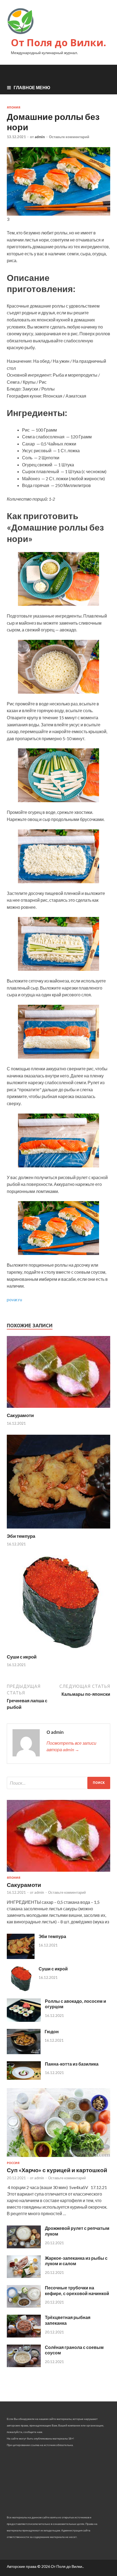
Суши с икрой (22, 1657)
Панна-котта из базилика (72, 2064)
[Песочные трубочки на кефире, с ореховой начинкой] (24, 2306)
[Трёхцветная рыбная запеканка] (24, 2336)
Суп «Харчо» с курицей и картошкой (57, 2170)
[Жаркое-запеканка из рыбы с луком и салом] (24, 2276)
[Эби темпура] (59, 1530)
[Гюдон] (24, 2052)
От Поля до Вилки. (59, 43)
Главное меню (32, 87)
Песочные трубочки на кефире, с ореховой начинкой (77, 2290)
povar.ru (14, 1299)
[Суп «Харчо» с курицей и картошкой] (59, 2158)
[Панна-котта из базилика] (24, 2078)
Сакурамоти (20, 1415)
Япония (14, 107)
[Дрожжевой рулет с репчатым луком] (24, 2247)
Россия (13, 2163)
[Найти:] (59, 1783)
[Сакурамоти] (59, 1409)
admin (40, 137)
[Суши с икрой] (59, 1650)
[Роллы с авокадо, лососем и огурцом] (24, 2020)
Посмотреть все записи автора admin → (71, 1746)
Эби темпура (21, 1536)
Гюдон (52, 2031)
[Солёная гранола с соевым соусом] (24, 2365)
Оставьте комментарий (69, 137)
